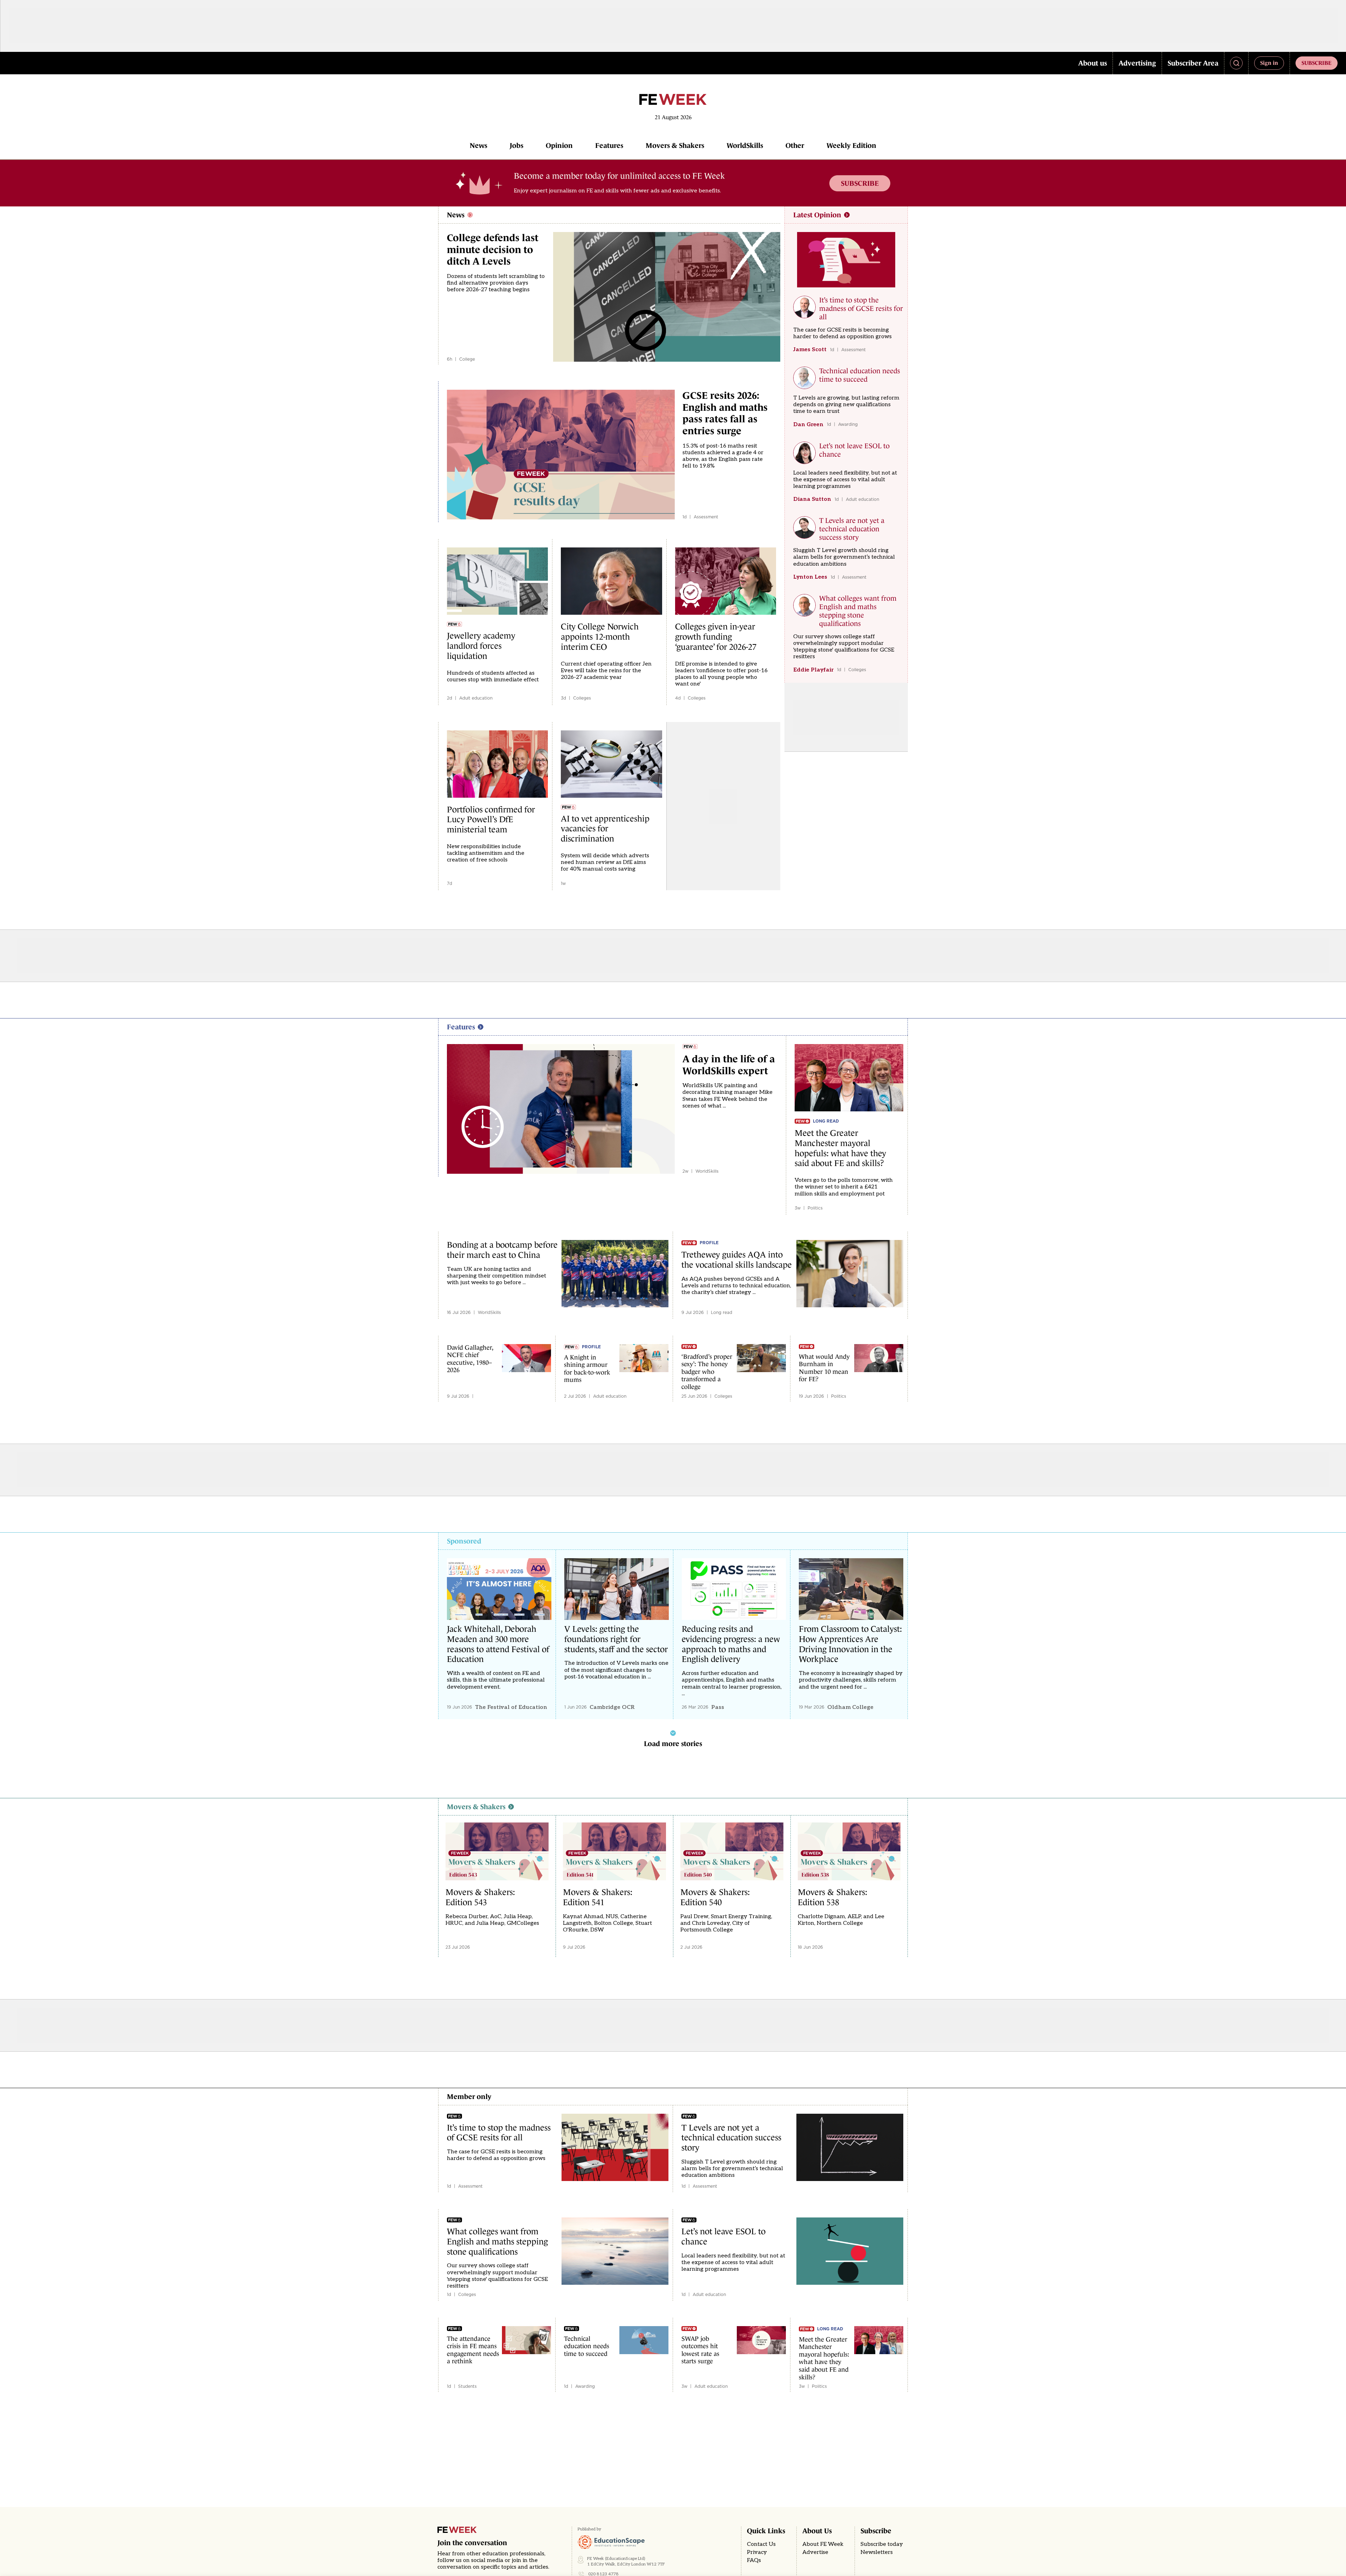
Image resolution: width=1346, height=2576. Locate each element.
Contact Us (761, 2544)
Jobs (516, 145)
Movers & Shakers (675, 145)
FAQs (754, 2560)
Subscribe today (882, 2544)
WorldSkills (745, 145)
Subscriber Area (1193, 63)
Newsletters (877, 2552)
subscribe (1317, 63)
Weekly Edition (851, 145)
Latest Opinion (817, 215)
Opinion (559, 145)
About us (1093, 63)
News (478, 145)
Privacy (757, 2552)
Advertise (815, 2552)
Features (609, 145)
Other (795, 145)
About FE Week (823, 2544)
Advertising (1137, 63)
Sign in (1269, 63)
